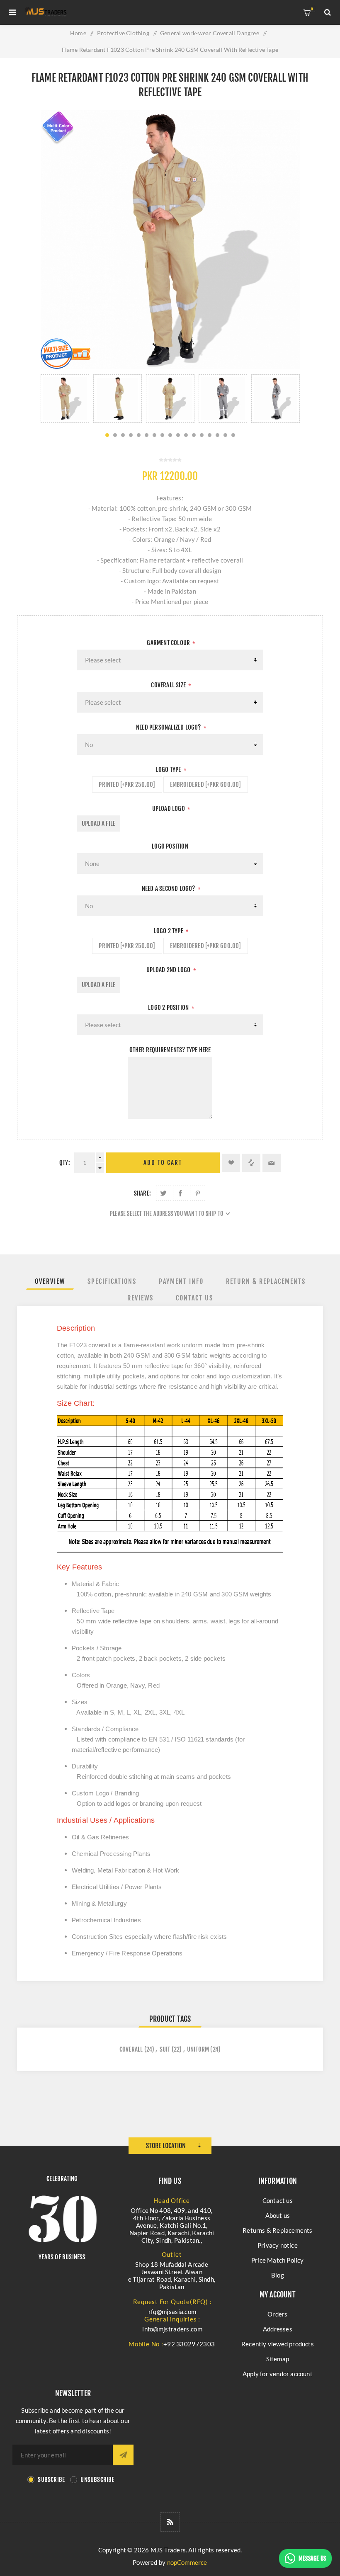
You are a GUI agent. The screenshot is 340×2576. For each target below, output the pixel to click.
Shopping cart (312, 9)
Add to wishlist (231, 1163)
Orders (277, 2314)
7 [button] (154, 435)
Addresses (278, 2329)
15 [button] (217, 435)
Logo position (170, 846)
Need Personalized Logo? (169, 727)
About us (278, 2215)
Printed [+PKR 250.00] (127, 785)
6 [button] (147, 435)
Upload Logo (169, 809)
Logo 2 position (169, 1008)
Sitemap (278, 2359)
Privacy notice (278, 2245)
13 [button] (202, 435)
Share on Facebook (181, 1193)
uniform (198, 2049)
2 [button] (115, 435)
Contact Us (194, 1298)
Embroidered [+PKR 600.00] (206, 785)
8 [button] (162, 435)
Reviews (140, 1298)
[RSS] (170, 2522)
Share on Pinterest (198, 1193)
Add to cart (163, 1163)
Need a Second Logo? (169, 889)
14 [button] (210, 435)
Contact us (278, 2200)
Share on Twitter (164, 1193)
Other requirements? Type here (170, 1050)
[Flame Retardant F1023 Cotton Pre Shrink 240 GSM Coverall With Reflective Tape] (65, 399)
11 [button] (186, 435)
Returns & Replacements (277, 2230)
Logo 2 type (169, 931)
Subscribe (51, 2480)
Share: (142, 1193)
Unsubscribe (97, 2480)
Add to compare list (251, 1163)
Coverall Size (169, 685)
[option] (65, 399)
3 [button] (123, 435)
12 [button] (194, 435)
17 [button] (233, 435)
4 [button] (131, 435)
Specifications (112, 1281)
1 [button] (107, 435)
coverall (131, 2049)
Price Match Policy (278, 2260)
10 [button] (178, 435)
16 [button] (225, 435)
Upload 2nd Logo (169, 970)
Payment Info (181, 1281)
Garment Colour (169, 643)
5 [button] (139, 435)
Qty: (65, 1163)
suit (165, 2049)
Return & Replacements (266, 1281)
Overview (50, 1281)
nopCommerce (187, 2562)
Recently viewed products (278, 2344)
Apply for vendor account (278, 2374)
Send (123, 2455)
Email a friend (272, 1163)
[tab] (50, 1281)
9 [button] (170, 435)
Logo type (169, 770)
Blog (278, 2275)
